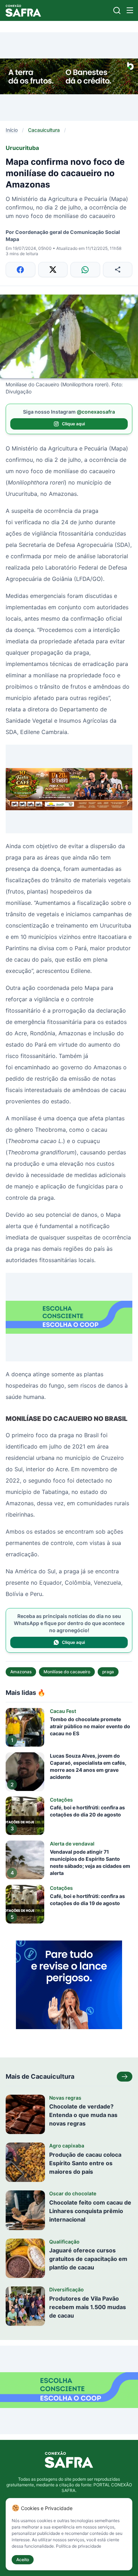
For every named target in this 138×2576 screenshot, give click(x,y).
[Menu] (130, 10)
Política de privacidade (79, 2546)
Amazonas (21, 1672)
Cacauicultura (44, 130)
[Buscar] (117, 10)
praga (108, 1672)
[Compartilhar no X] (53, 270)
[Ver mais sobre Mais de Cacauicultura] (125, 2077)
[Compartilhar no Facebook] (21, 270)
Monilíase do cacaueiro (67, 1672)
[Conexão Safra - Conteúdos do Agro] (23, 10)
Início (12, 130)
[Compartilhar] (118, 270)
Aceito (23, 2560)
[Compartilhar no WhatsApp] (85, 270)
